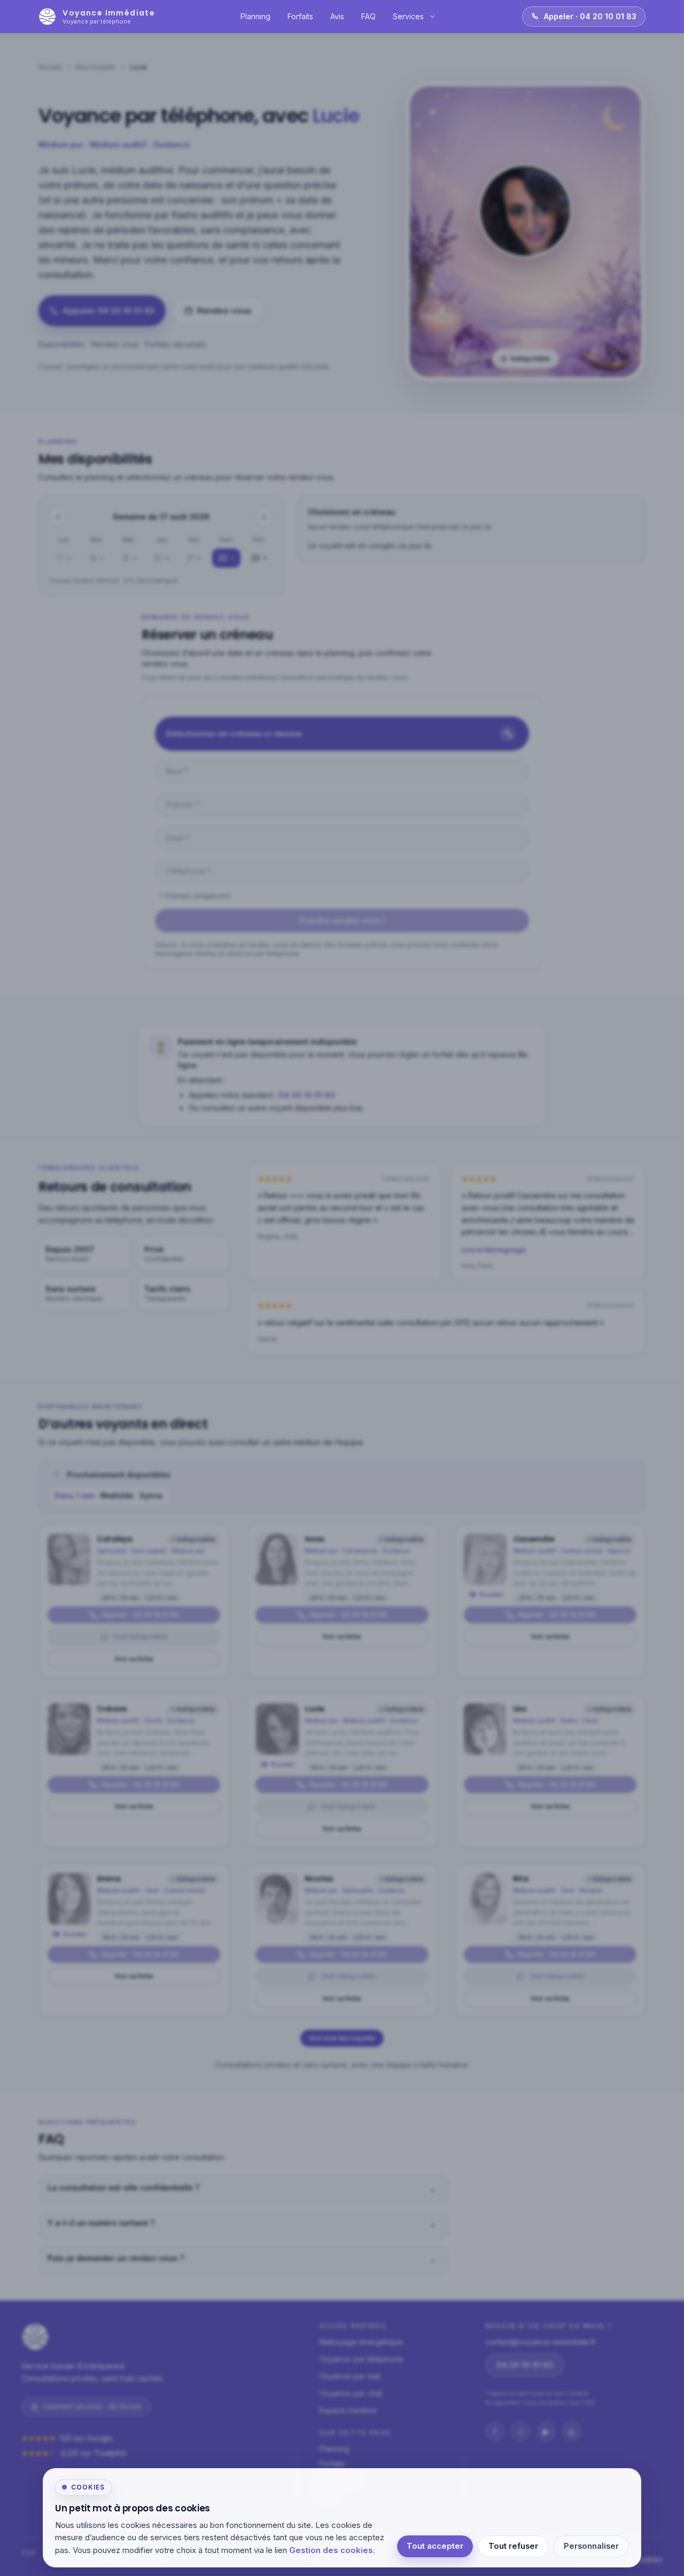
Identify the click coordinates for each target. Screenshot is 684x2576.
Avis (337, 16)
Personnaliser (591, 2546)
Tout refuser (513, 2546)
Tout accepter (435, 2546)
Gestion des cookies (331, 2550)
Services (408, 16)
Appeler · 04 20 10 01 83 (590, 16)
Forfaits (300, 16)
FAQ (368, 16)
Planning (255, 16)
